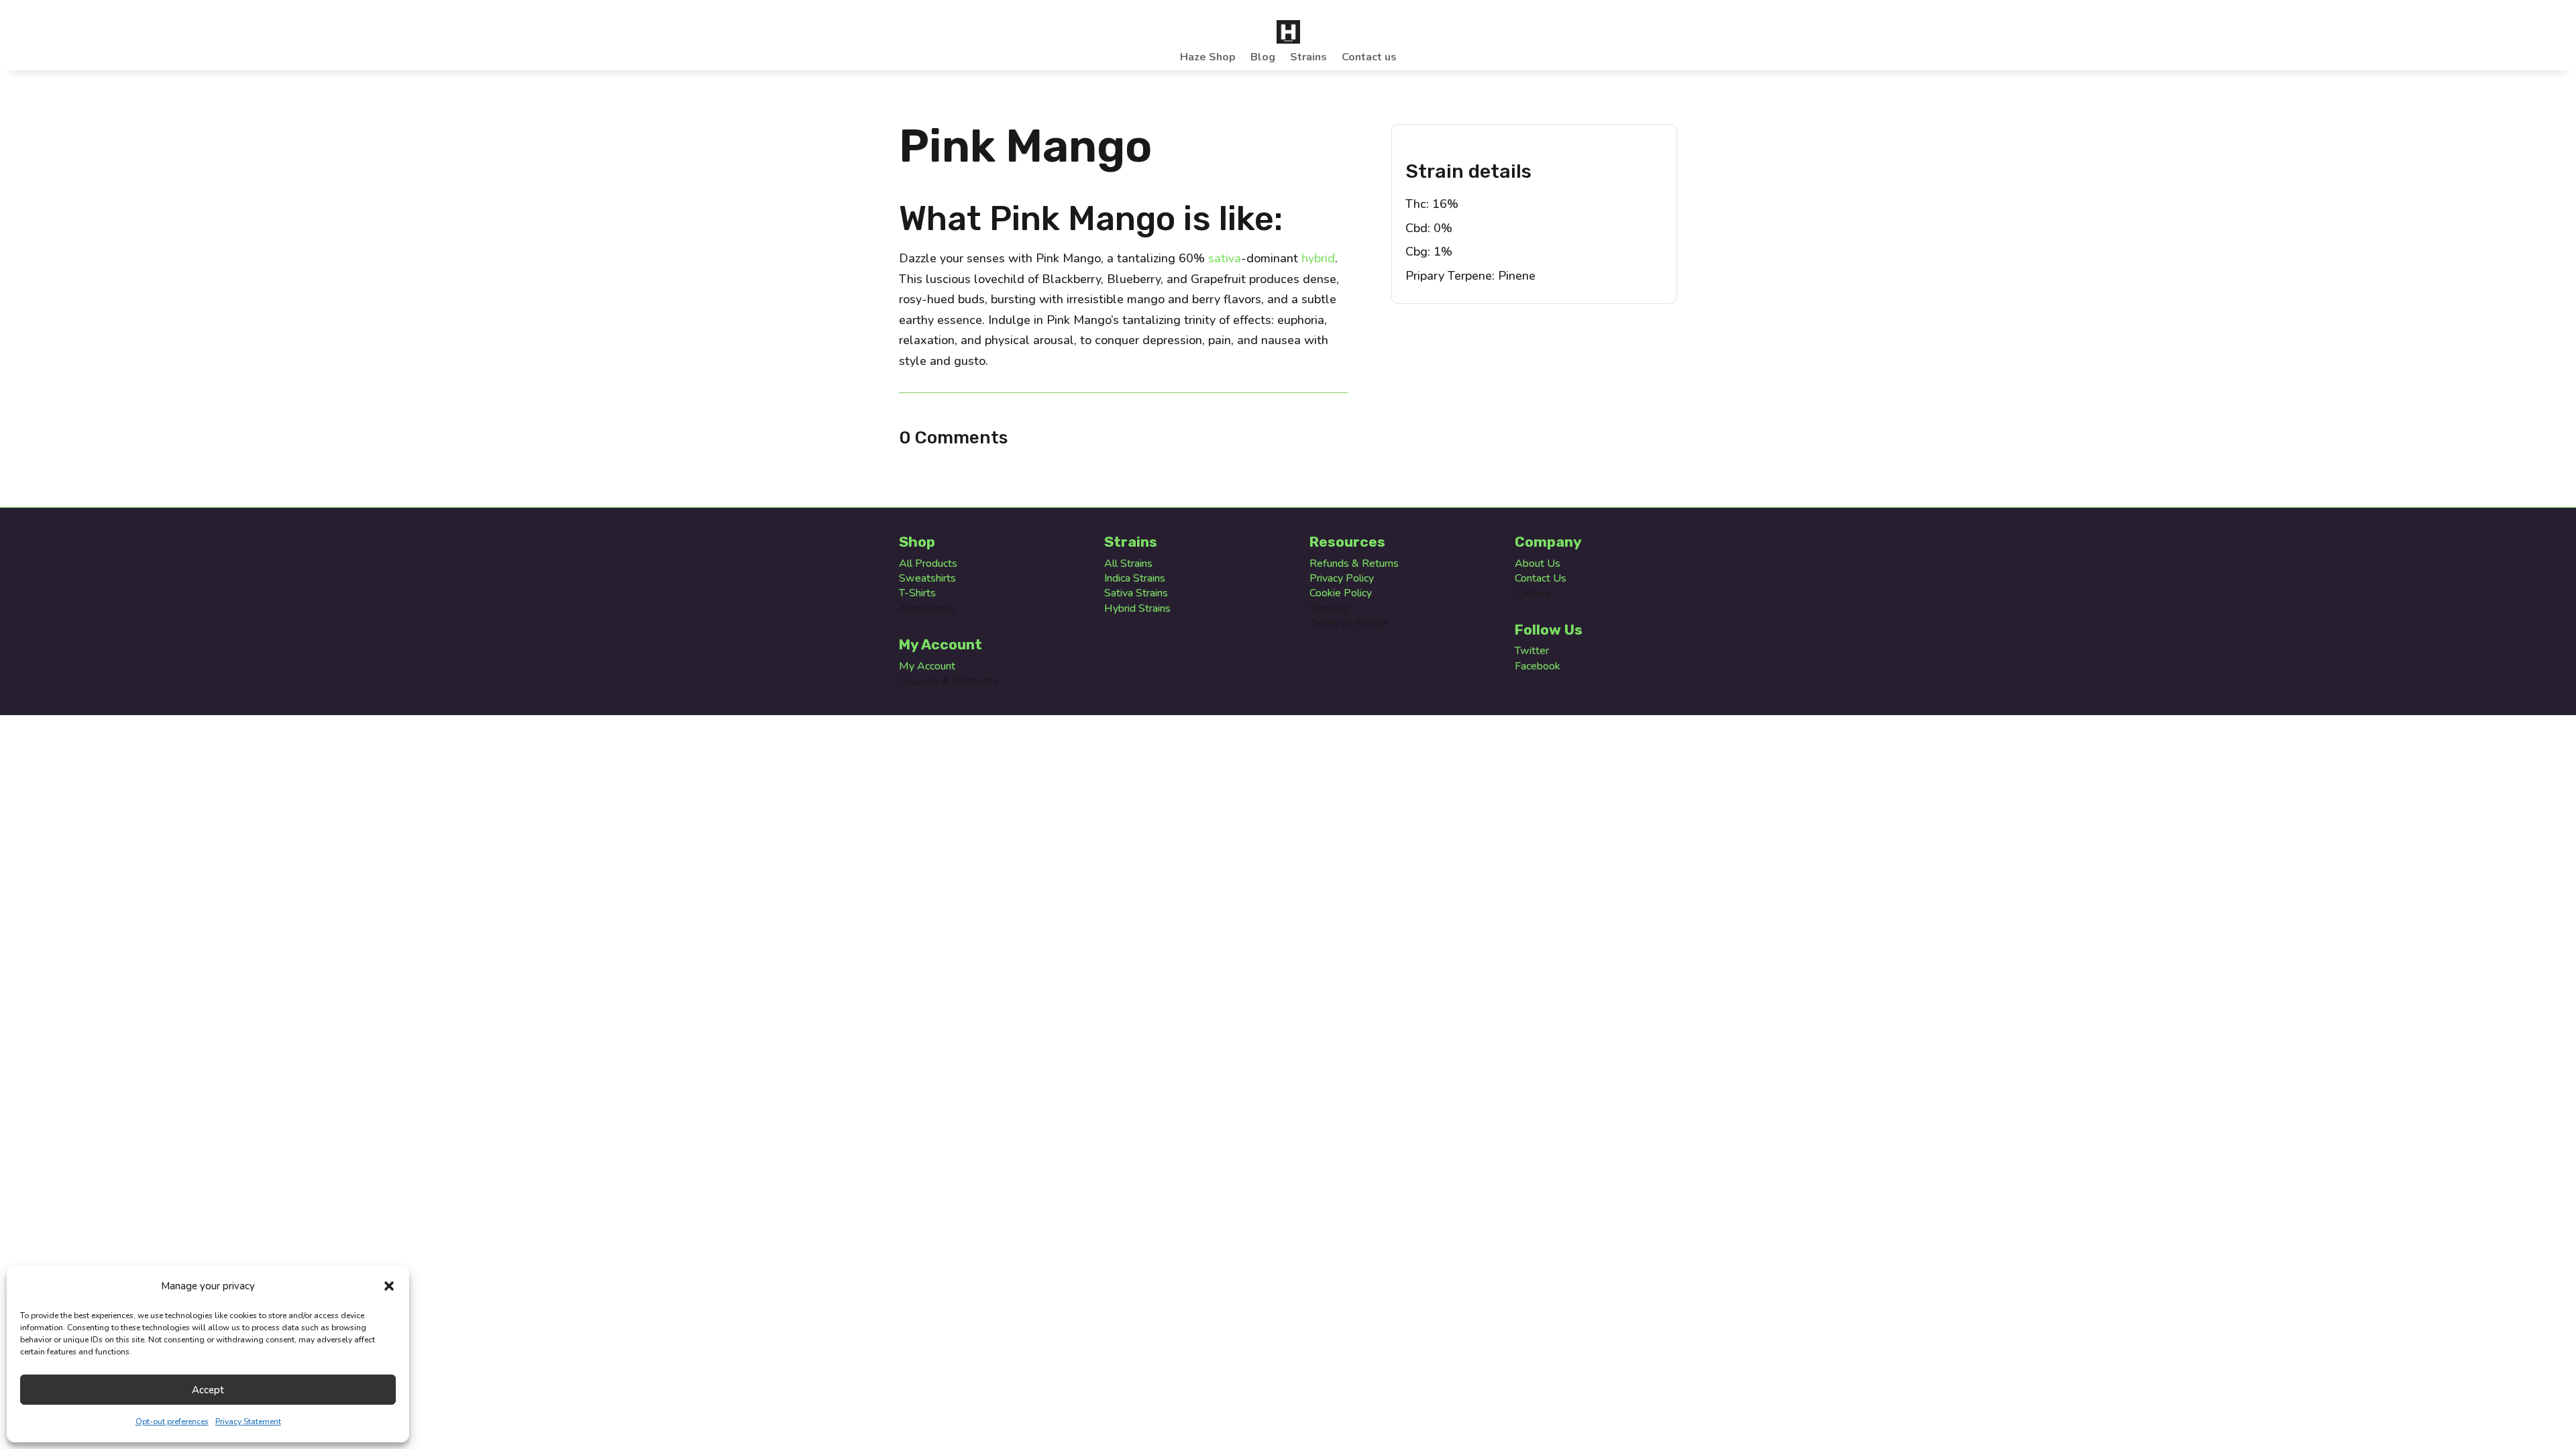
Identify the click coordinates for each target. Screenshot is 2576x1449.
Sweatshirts (927, 578)
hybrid (1318, 258)
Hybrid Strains (1137, 608)
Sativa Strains (1136, 593)
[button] (389, 1286)
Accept (208, 1390)
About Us (1538, 563)
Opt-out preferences (172, 1421)
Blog (1263, 58)
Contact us (1369, 58)
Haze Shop (1208, 58)
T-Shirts (917, 593)
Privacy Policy (1342, 578)
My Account (927, 666)
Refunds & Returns (1354, 563)
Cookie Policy (1341, 593)
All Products (928, 563)
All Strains (1128, 563)
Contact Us (1541, 578)
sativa (1225, 258)
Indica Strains (1135, 578)
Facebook (1538, 666)
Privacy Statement (248, 1421)
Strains (1308, 58)
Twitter (1532, 651)
